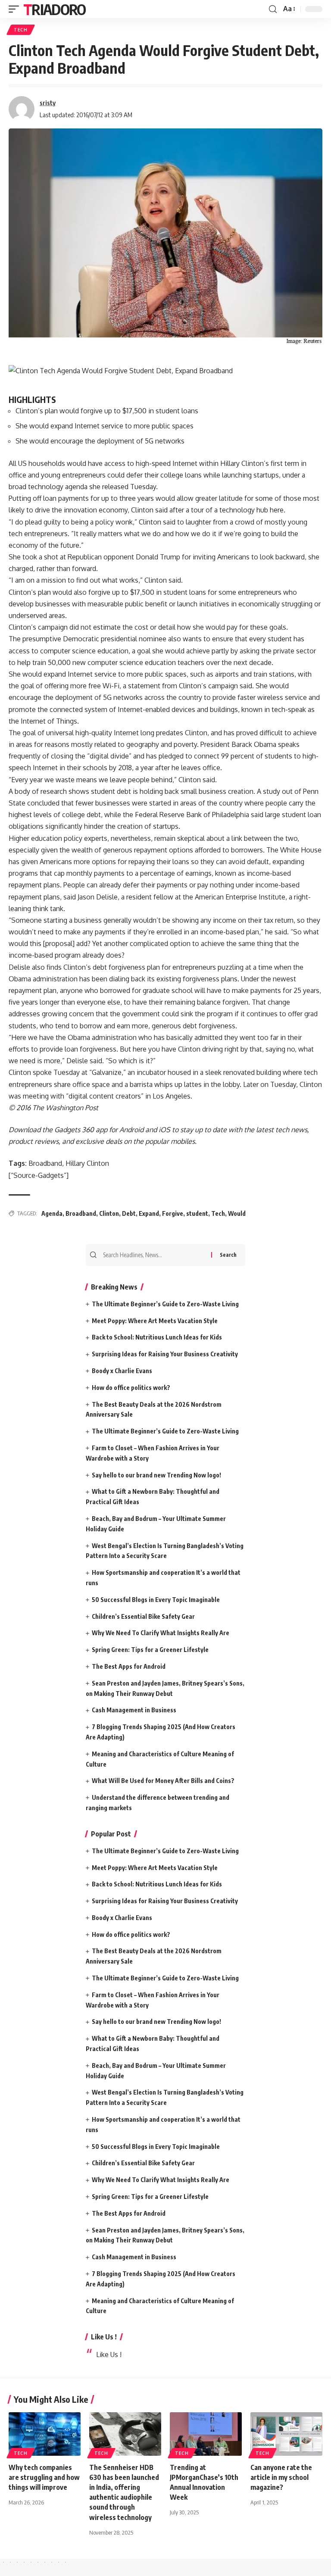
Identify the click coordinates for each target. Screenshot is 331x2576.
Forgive (173, 1213)
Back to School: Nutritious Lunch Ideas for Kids (157, 1337)
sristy (48, 103)
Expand (149, 1213)
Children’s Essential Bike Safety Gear (143, 1616)
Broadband (81, 1213)
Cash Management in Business (134, 1710)
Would (237, 1213)
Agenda (52, 1213)
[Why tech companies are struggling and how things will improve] (45, 2434)
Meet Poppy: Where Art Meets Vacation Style (155, 1321)
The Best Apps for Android (129, 1666)
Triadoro (54, 9)
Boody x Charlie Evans (122, 1371)
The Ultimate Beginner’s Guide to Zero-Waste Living (165, 1304)
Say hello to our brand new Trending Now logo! (156, 1475)
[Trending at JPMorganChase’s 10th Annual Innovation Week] (206, 2434)
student (197, 1213)
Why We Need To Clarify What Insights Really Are (161, 1633)
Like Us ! (104, 2337)
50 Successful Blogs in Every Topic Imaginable (156, 1600)
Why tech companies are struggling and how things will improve (44, 2477)
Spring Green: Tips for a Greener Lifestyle (150, 1650)
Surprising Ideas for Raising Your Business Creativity (165, 1354)
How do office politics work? (131, 1388)
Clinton (109, 1213)
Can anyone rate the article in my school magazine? (281, 2477)
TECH (21, 30)
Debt (129, 1213)
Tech (218, 1213)
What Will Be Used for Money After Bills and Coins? (163, 1781)
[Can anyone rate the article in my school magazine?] (286, 2434)
